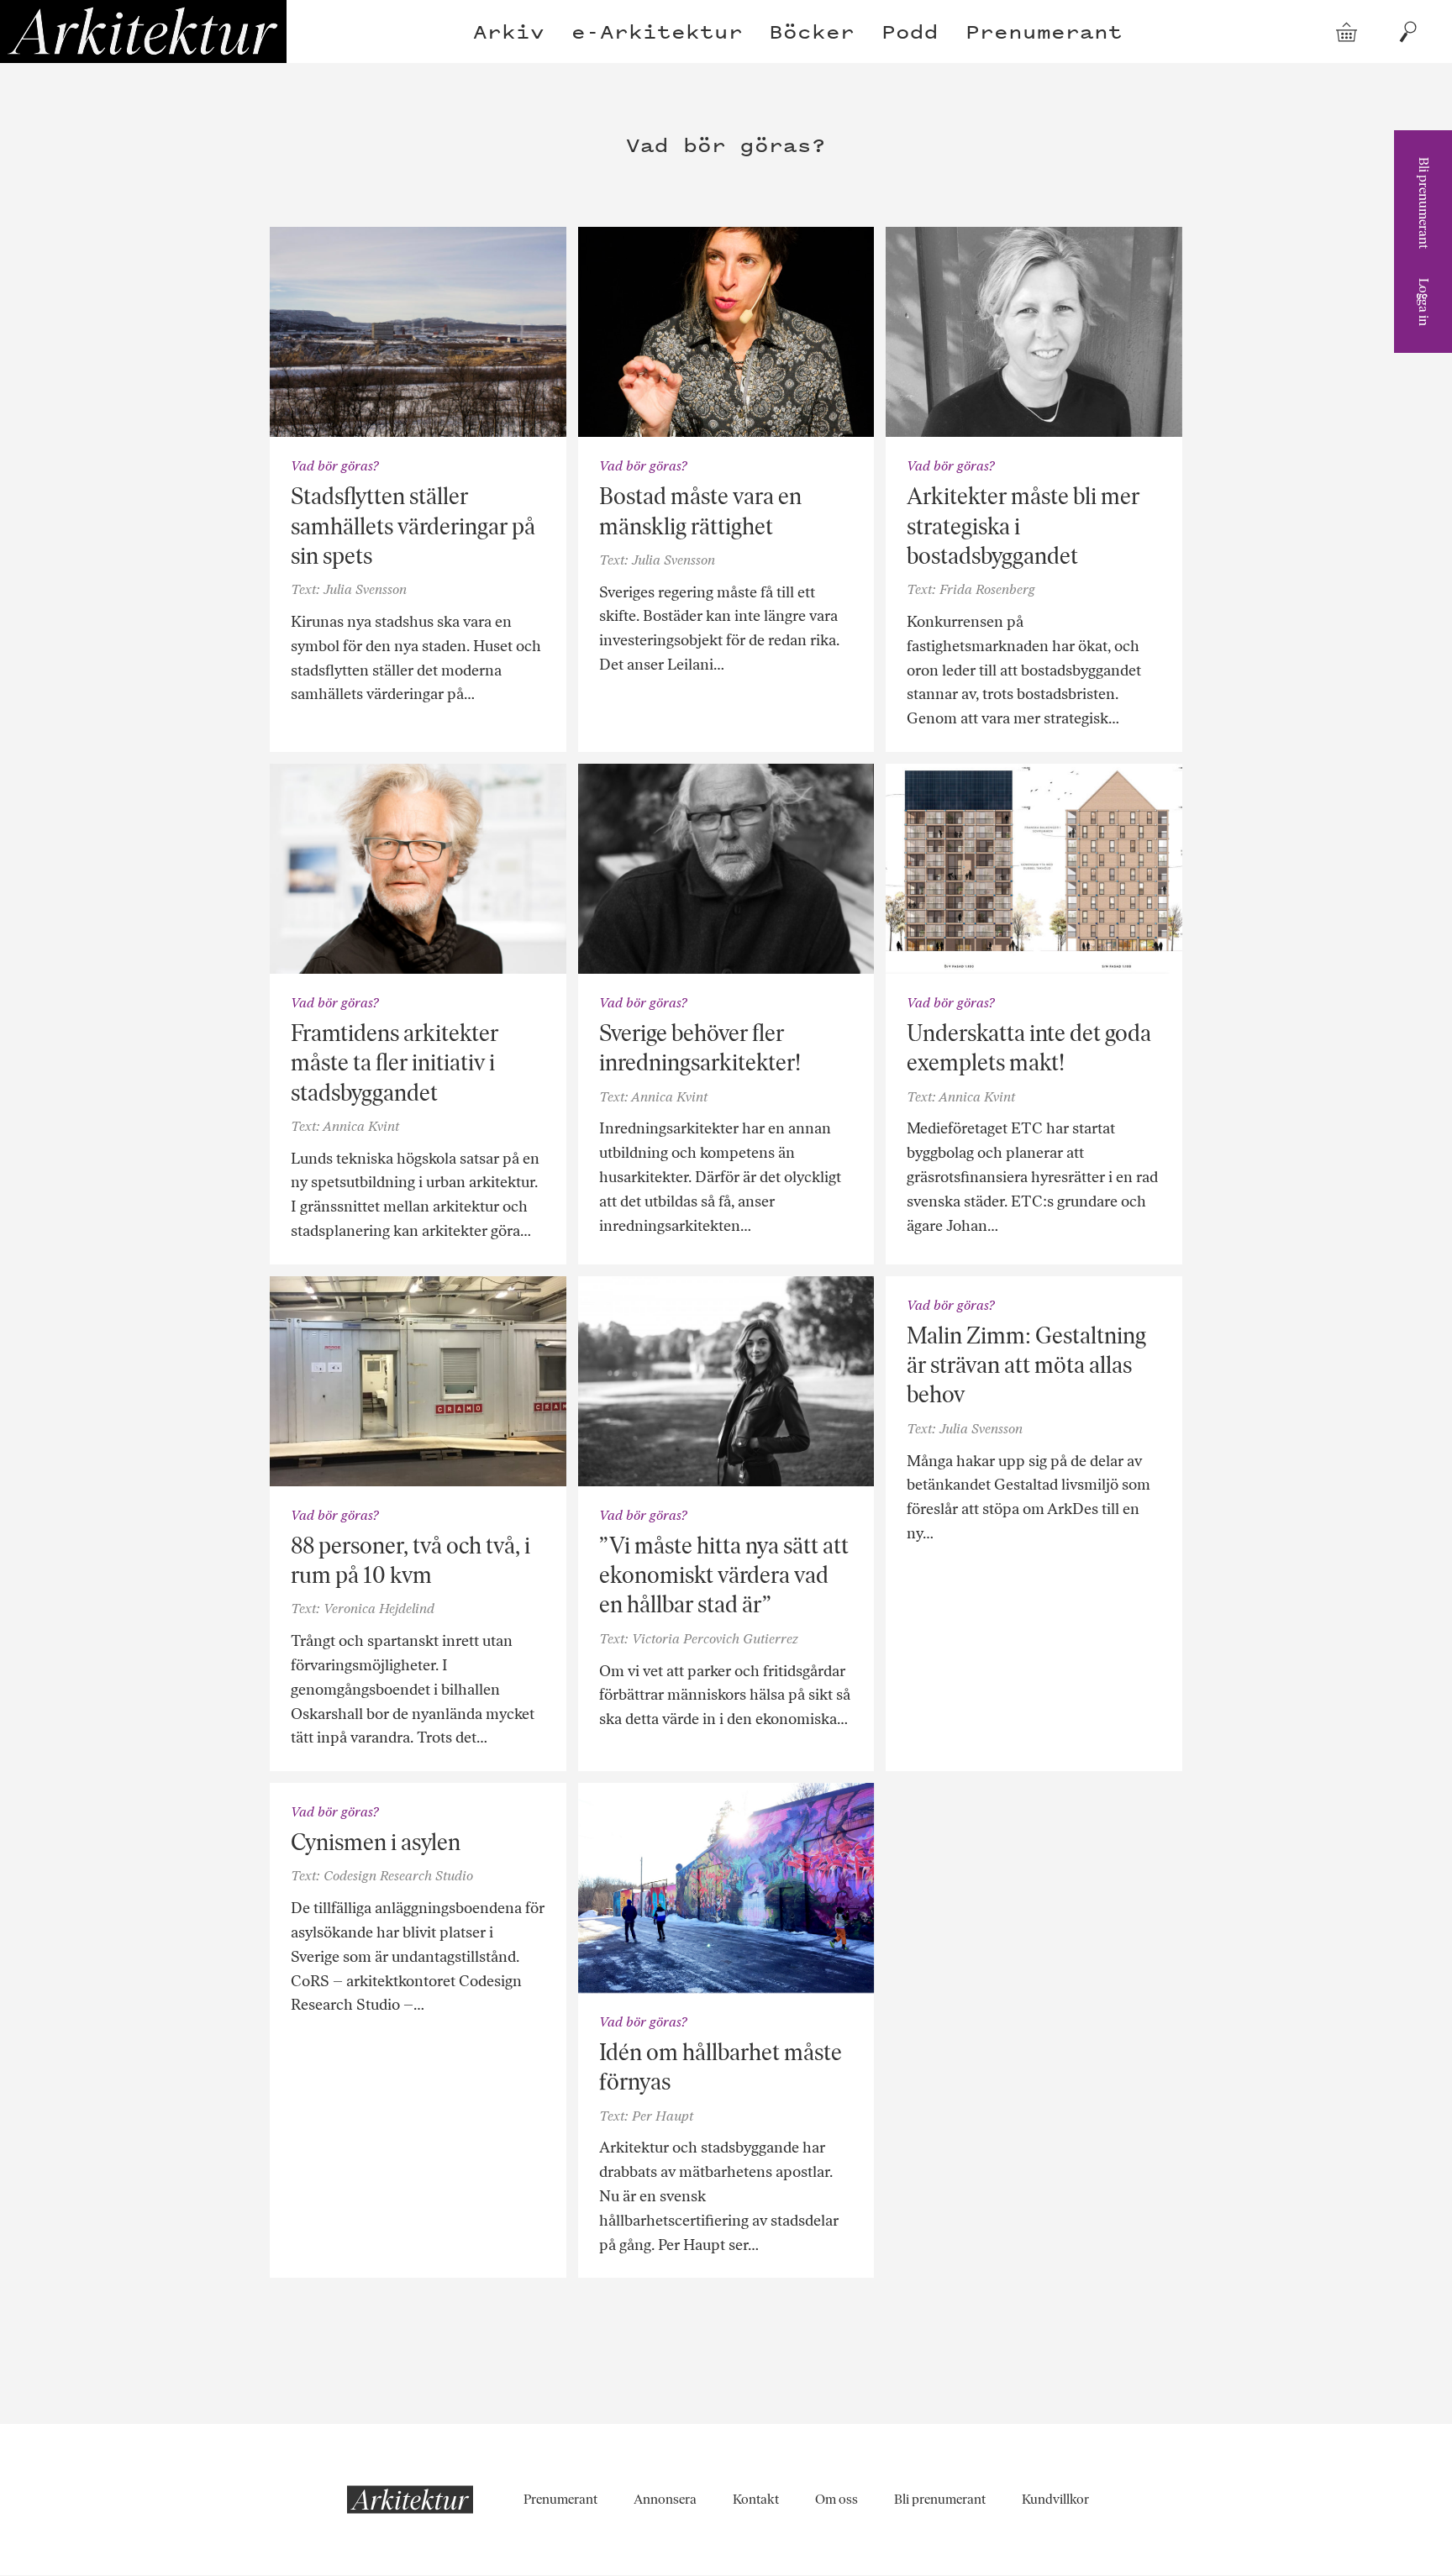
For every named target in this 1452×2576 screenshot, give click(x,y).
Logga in (1424, 302)
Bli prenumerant (1424, 203)
